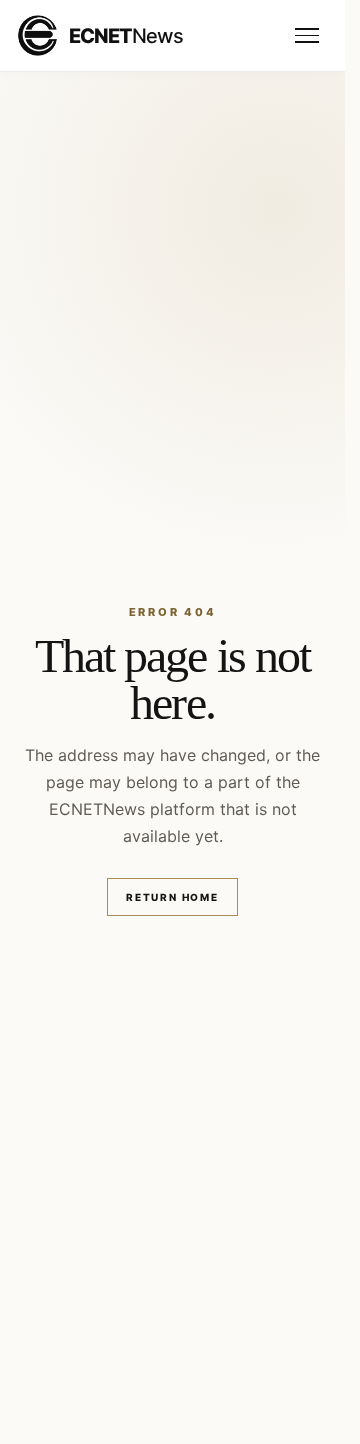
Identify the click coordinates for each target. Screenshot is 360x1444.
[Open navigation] (307, 36)
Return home (172, 897)
